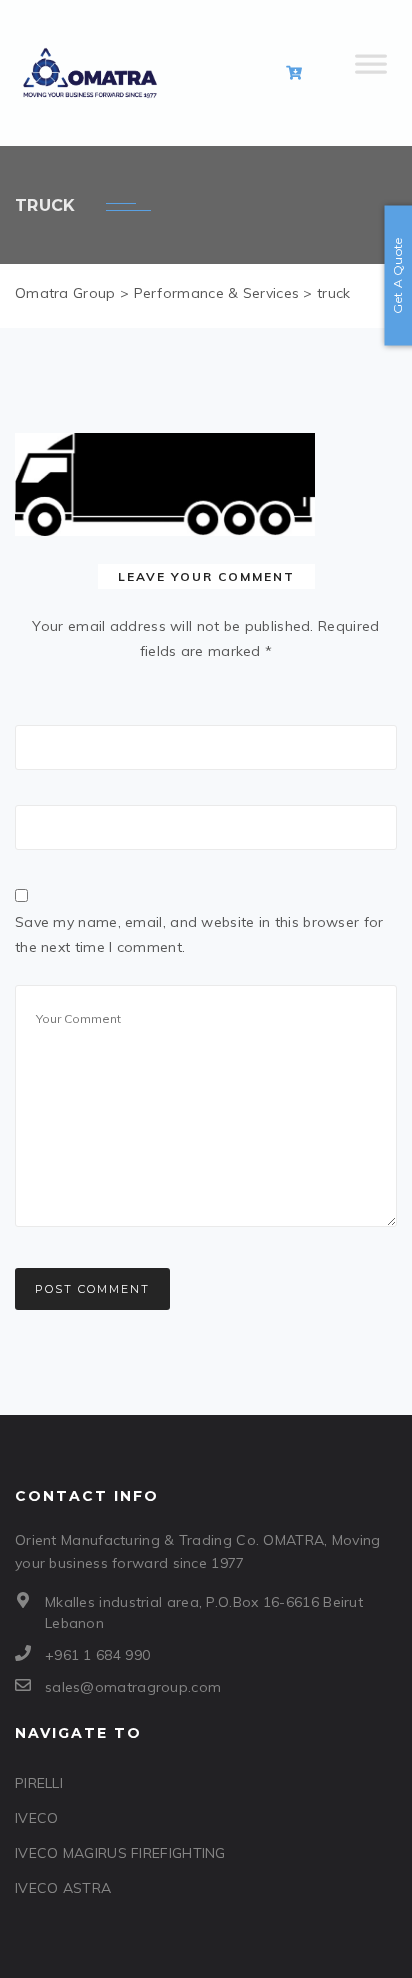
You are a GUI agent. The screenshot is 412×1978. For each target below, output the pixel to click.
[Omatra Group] (90, 73)
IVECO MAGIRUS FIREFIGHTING (120, 1853)
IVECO (37, 1818)
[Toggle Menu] (371, 73)
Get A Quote (397, 275)
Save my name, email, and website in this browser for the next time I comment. (199, 934)
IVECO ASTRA (63, 1888)
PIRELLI (39, 1783)
